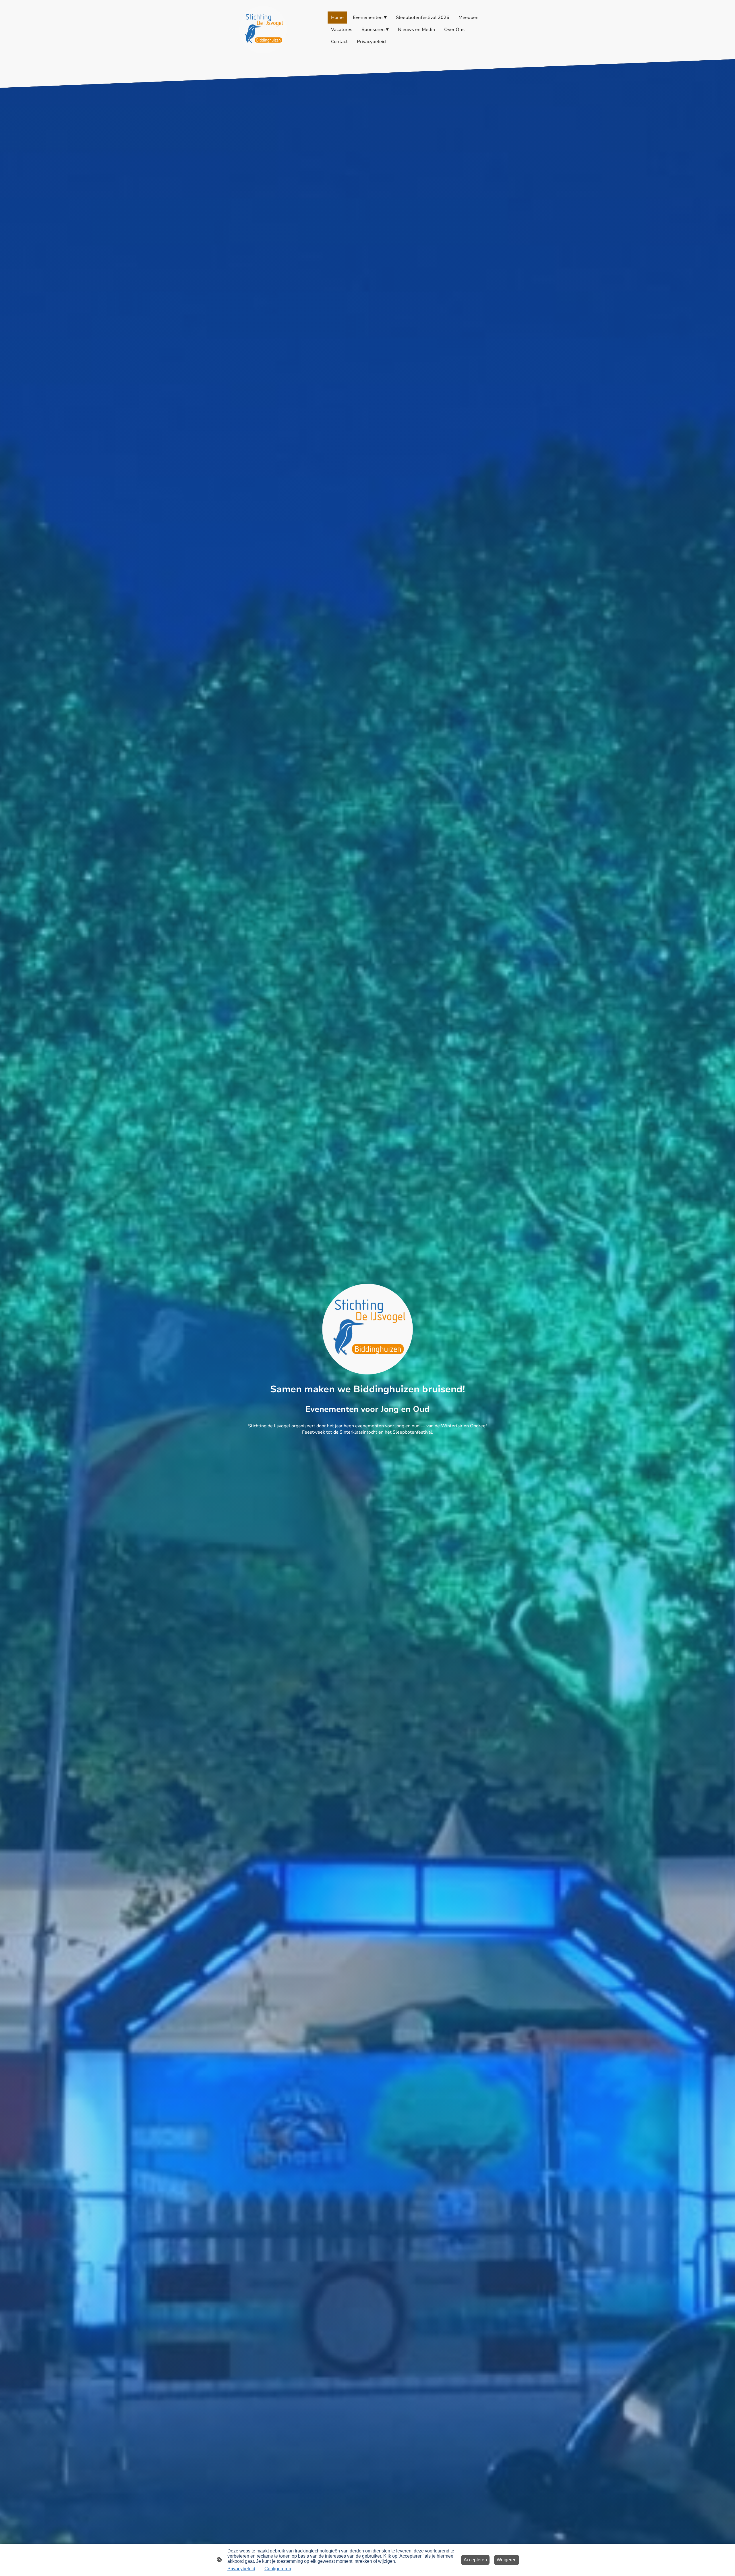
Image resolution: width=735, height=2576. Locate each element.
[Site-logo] (263, 30)
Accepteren (475, 2560)
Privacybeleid (241, 2569)
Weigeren (507, 2560)
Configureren (278, 2569)
